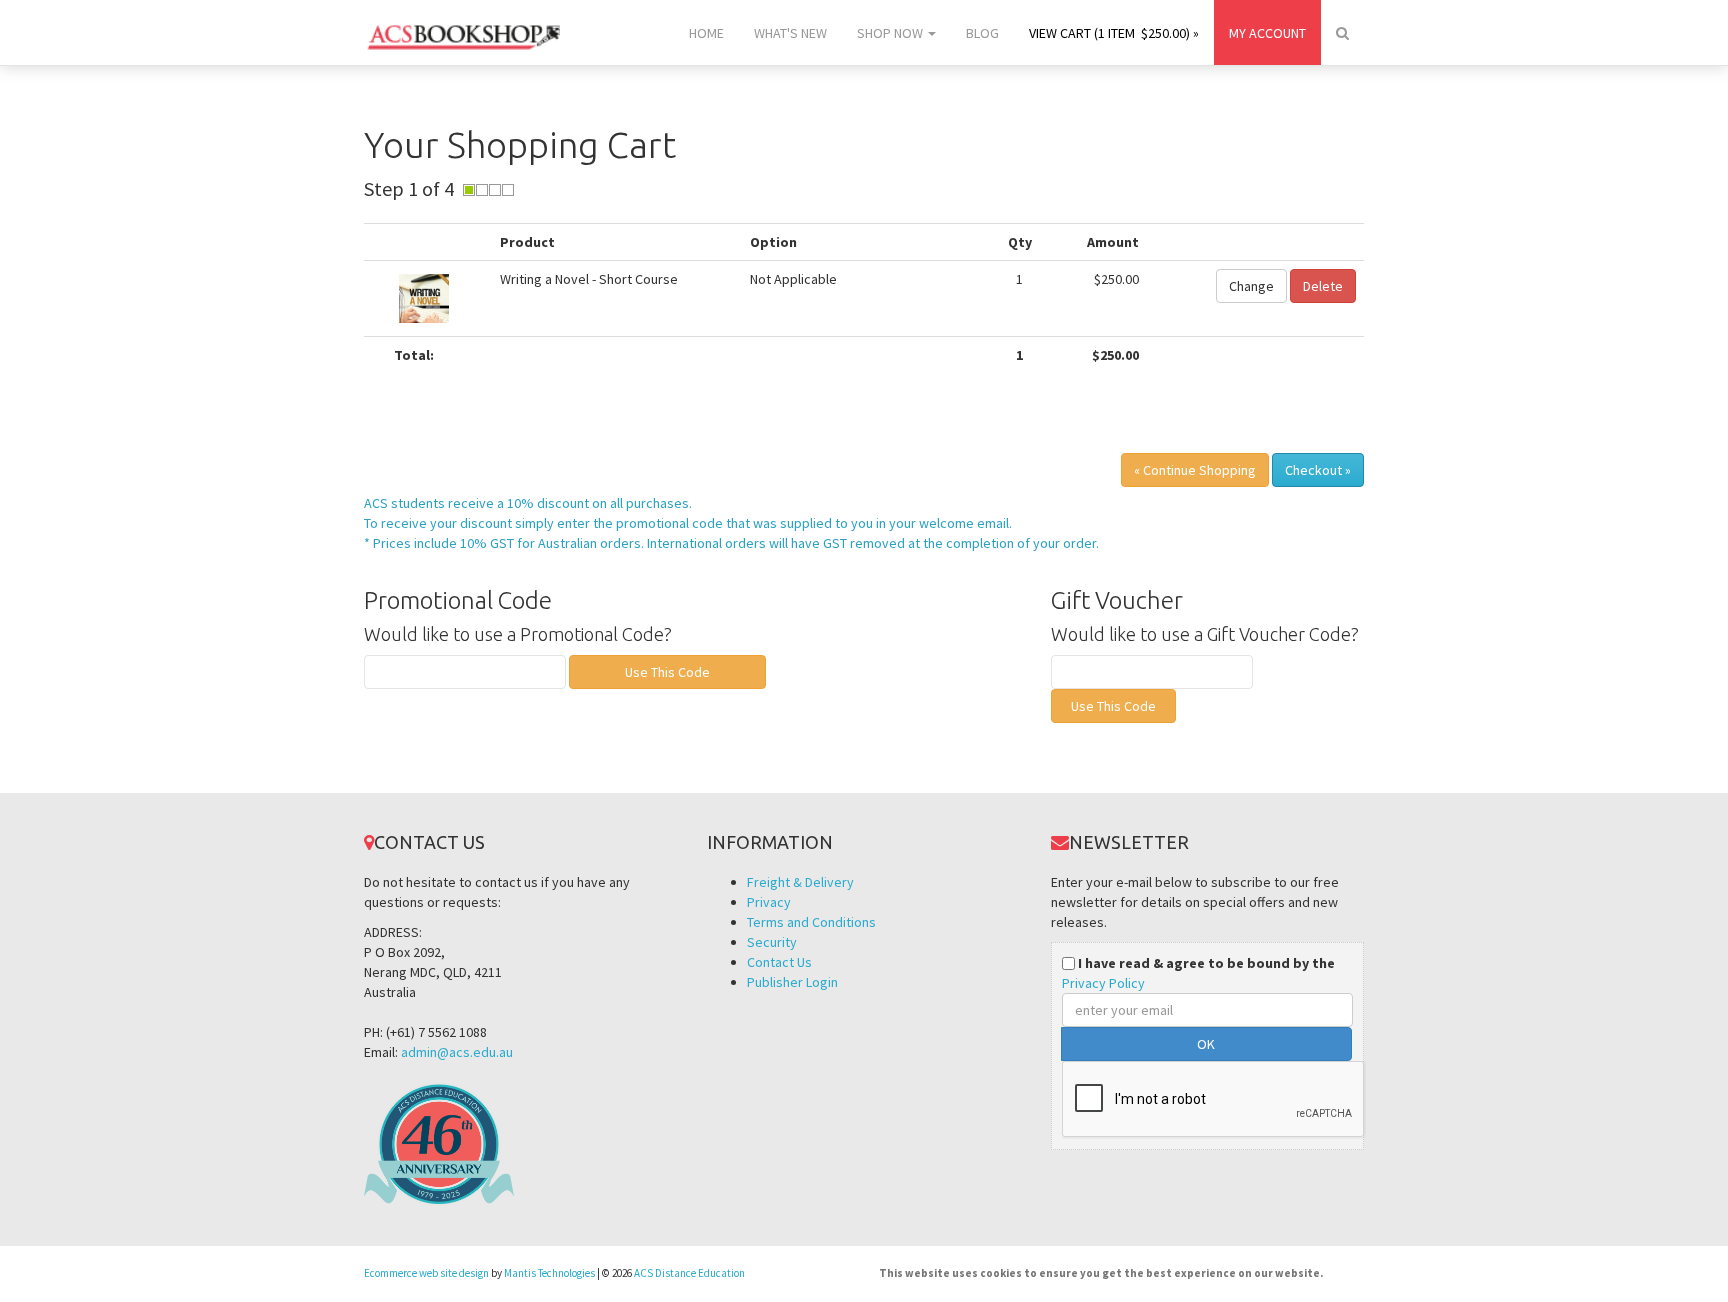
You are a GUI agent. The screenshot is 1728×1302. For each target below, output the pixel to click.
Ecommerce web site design (426, 1273)
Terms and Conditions (811, 922)
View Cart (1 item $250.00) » (1114, 33)
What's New (790, 33)
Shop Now (891, 33)
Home (706, 33)
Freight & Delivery (800, 882)
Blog (982, 33)
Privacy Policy (1103, 983)
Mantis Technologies (549, 1273)
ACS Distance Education (689, 1273)
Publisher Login (792, 982)
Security (772, 942)
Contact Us (779, 962)
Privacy (769, 902)
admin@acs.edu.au (457, 1052)
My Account (1267, 33)
